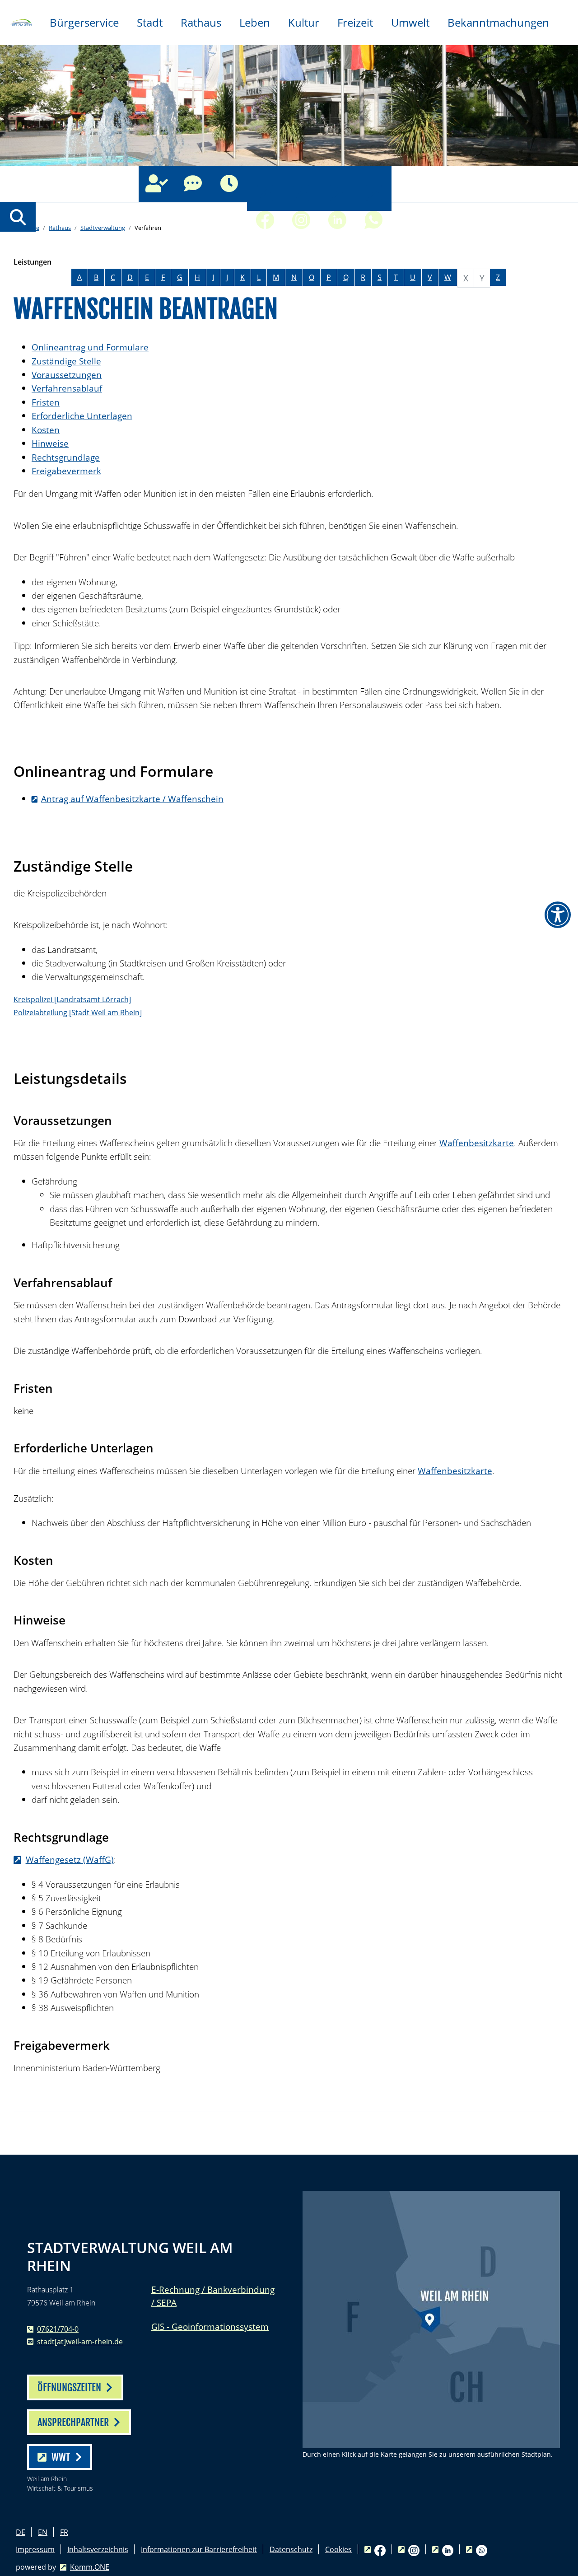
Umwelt (410, 22)
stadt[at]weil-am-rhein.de (80, 2342)
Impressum (35, 2549)
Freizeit (355, 22)
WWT (61, 2457)
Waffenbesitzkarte (477, 1143)
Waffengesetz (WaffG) (70, 1860)
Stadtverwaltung (103, 228)
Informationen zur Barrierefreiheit (199, 2549)
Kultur (304, 22)
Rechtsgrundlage (66, 457)
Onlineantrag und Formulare (90, 347)
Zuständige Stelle (66, 361)
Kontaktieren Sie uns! (193, 184)
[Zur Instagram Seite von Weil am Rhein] (301, 184)
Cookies (338, 2549)
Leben (255, 22)
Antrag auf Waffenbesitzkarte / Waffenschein (132, 799)
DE (21, 2532)
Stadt (150, 22)
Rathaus (201, 22)
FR (64, 2532)
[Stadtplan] (431, 2319)
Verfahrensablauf (67, 388)
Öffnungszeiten (229, 184)
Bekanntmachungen (498, 22)
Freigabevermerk (66, 471)
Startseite (26, 228)
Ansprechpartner (157, 184)
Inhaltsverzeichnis (98, 2549)
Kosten (46, 430)
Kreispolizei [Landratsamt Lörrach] (72, 999)
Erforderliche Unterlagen (82, 416)
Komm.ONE (90, 2567)
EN (43, 2532)
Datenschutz (291, 2549)
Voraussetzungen (67, 375)
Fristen (46, 402)
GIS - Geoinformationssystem (210, 2326)
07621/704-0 (58, 2329)
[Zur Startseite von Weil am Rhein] (20, 22)
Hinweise (50, 443)
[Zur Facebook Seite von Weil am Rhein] (265, 184)
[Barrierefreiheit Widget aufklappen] (558, 915)
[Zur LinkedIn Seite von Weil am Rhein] (337, 184)
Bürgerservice (84, 22)
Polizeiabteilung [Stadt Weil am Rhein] (78, 1013)
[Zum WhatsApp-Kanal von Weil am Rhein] (373, 184)
